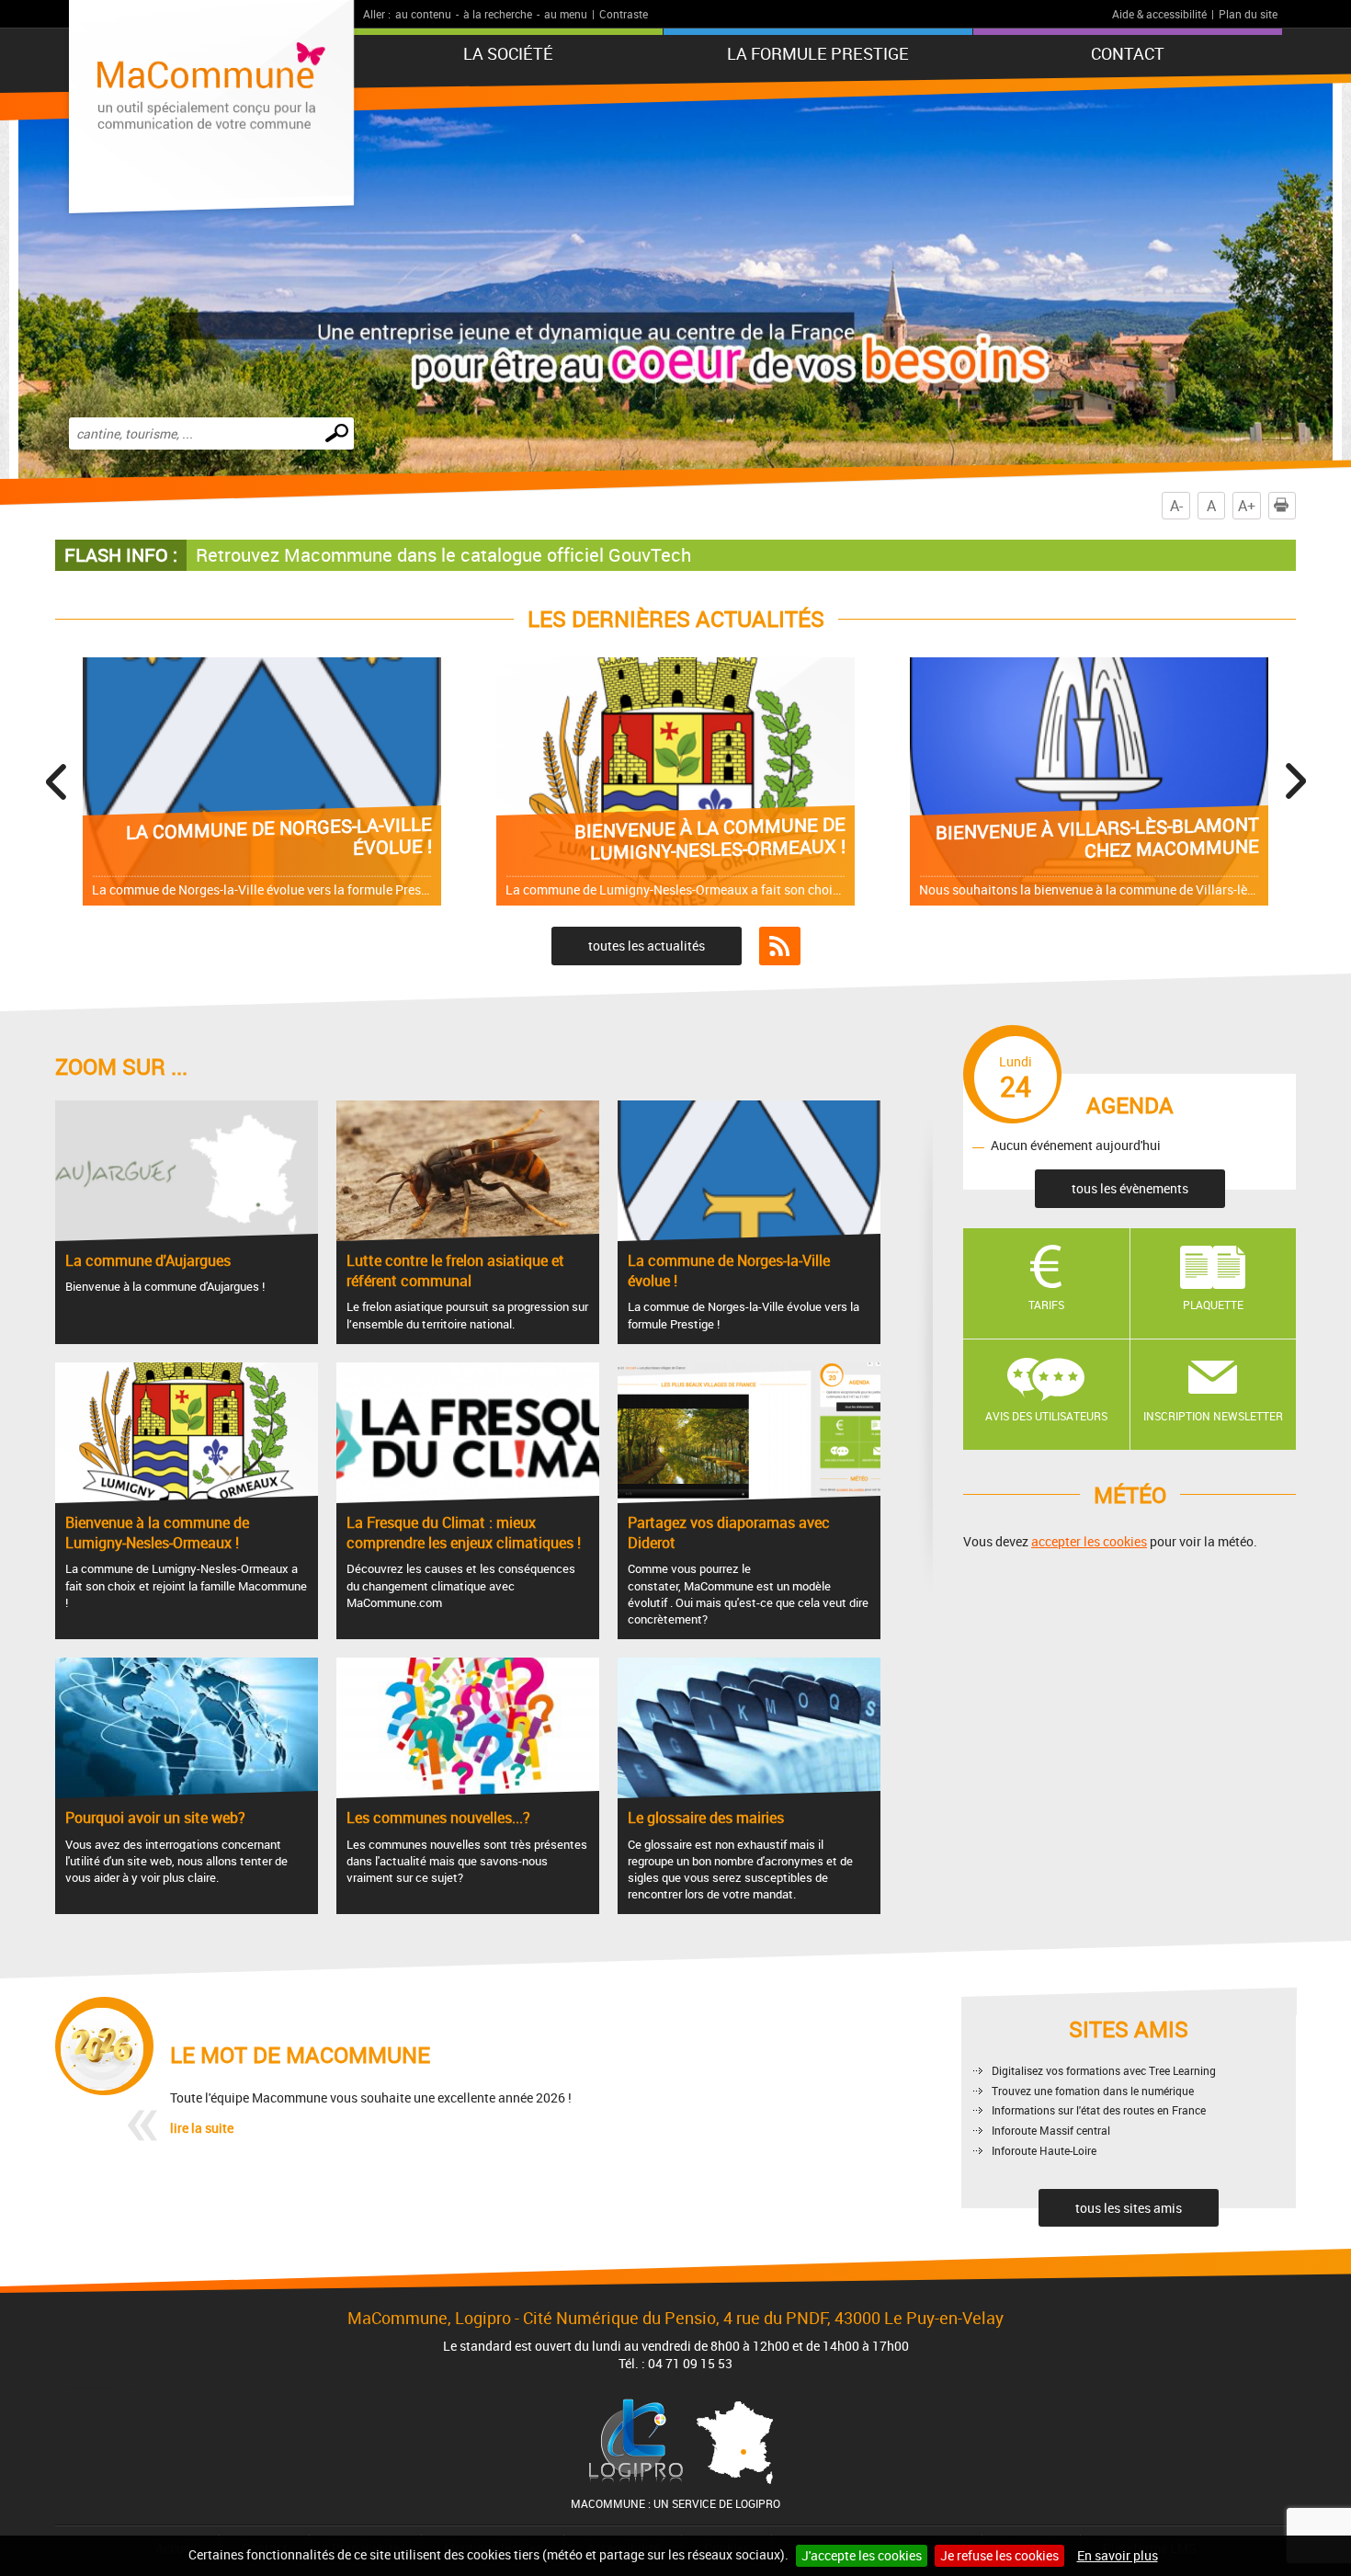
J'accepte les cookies (862, 2555)
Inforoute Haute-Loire (1044, 2150)
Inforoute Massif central (1051, 2130)
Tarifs (1046, 1305)
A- (1176, 506)
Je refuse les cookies (999, 2555)
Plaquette (1213, 1305)
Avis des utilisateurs (1046, 1416)
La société (508, 53)
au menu (566, 14)
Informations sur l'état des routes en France (1099, 2110)
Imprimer (1295, 506)
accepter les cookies (1089, 1541)
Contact (1128, 53)
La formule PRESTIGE (818, 53)
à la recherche (498, 14)
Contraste (624, 14)
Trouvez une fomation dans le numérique (1093, 2091)
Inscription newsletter (1213, 1416)
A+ (1247, 506)
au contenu (423, 14)
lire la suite (202, 2128)
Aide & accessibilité (1159, 14)
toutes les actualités (647, 946)
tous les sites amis (1129, 2208)
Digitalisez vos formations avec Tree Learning (1104, 2070)
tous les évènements (1130, 1188)
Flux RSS (780, 946)
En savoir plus (1118, 2555)
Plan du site (1248, 14)
